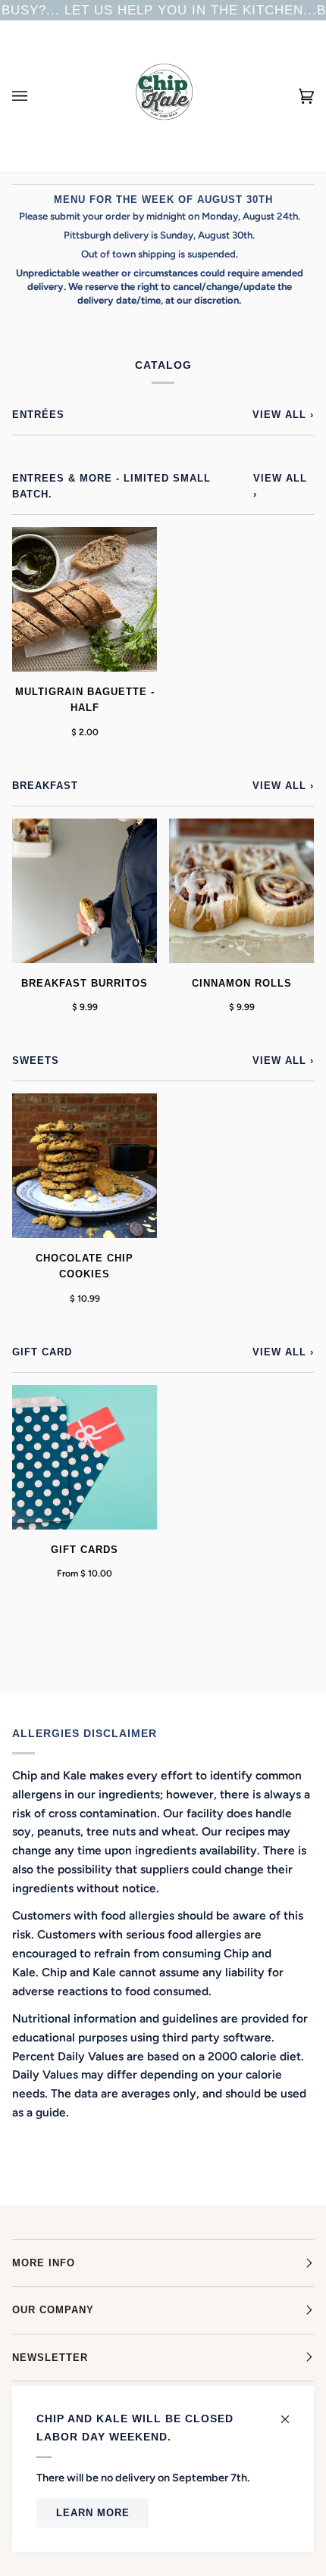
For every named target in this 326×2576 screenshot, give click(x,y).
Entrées (38, 415)
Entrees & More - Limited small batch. (111, 486)
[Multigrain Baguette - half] (85, 599)
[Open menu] (35, 96)
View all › (283, 415)
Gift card (42, 1352)
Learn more (93, 2513)
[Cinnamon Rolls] (241, 891)
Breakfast (45, 786)
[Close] (292, 2412)
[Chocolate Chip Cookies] (85, 1166)
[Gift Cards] (85, 1457)
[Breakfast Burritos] (85, 891)
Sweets (36, 1060)
